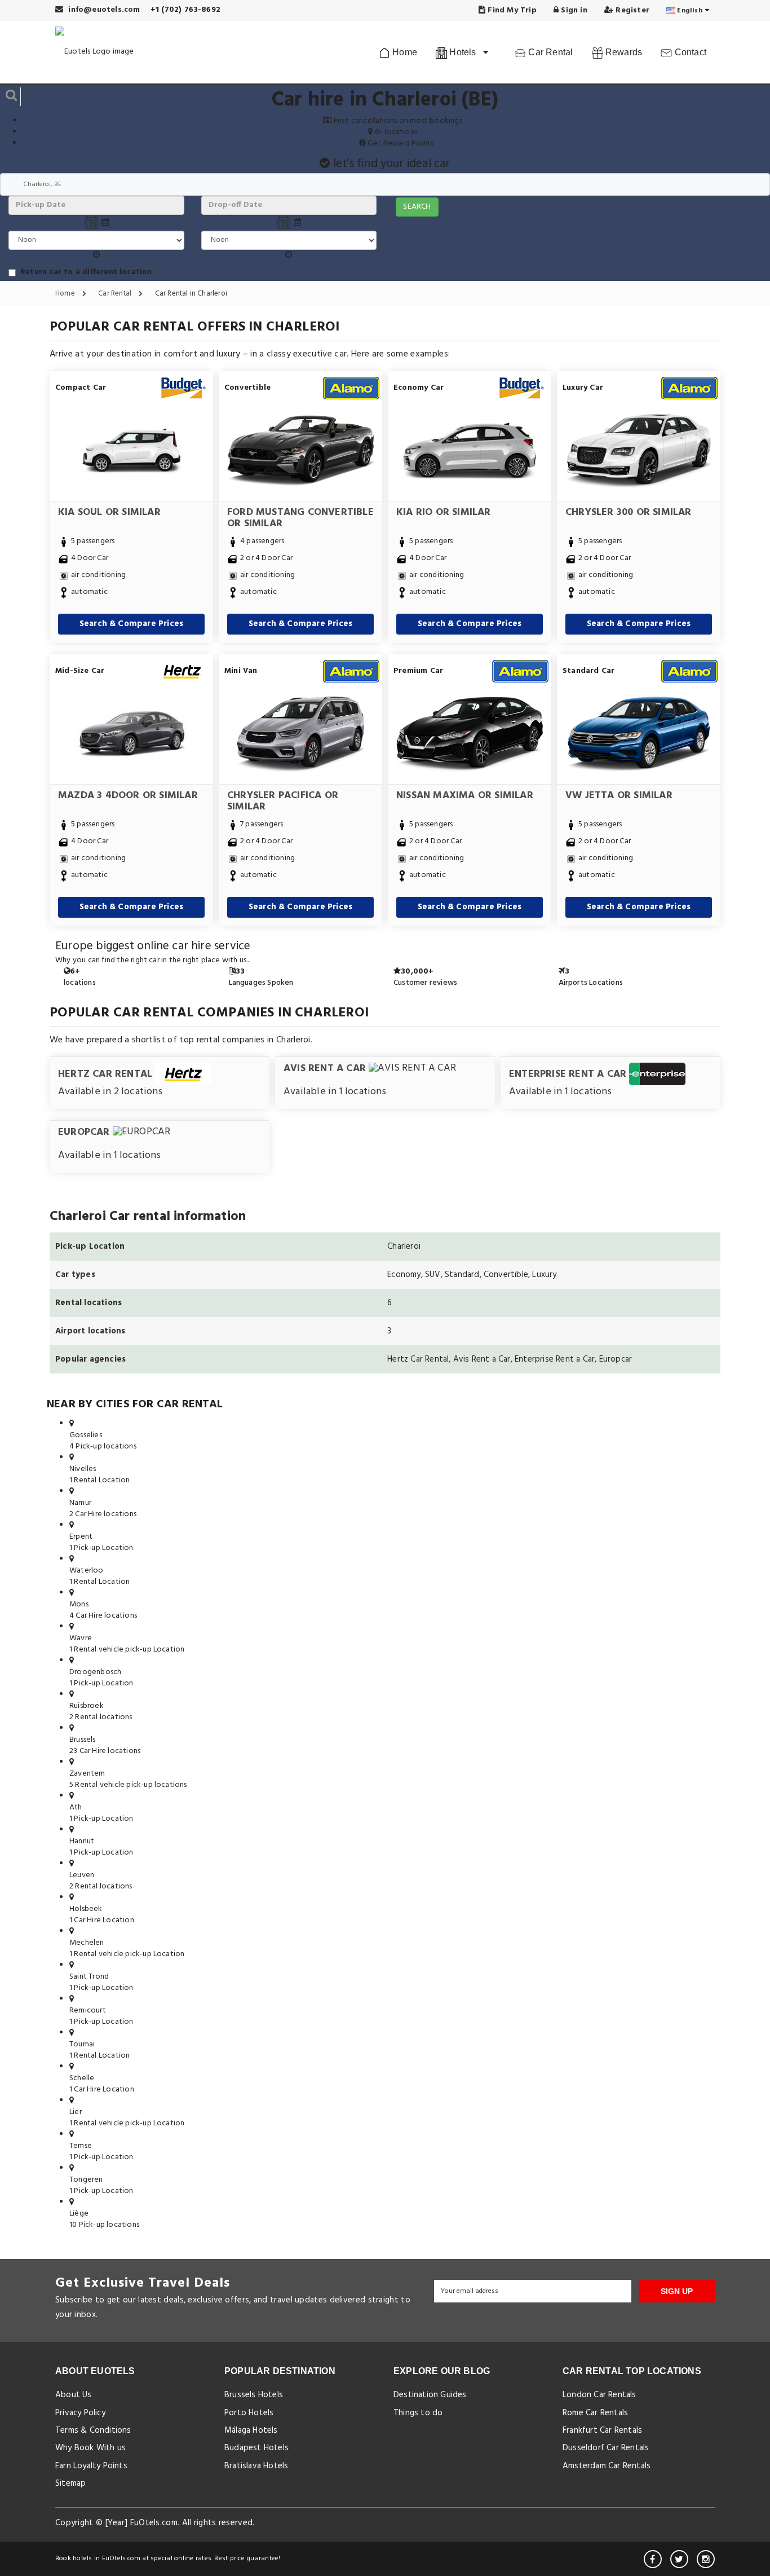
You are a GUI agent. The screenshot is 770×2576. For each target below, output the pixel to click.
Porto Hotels (249, 2413)
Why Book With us (90, 2448)
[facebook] (653, 2559)
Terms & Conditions (93, 2430)
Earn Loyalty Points (91, 2466)
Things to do (418, 2413)
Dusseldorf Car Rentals (606, 2448)
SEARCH (417, 207)
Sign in (573, 10)
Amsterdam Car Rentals (607, 2466)
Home (404, 52)
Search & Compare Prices (132, 624)
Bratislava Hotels (256, 2466)
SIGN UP (677, 2291)
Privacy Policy (80, 2413)
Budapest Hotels (256, 2448)
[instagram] (706, 2559)
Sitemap (70, 2483)
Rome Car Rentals (595, 2413)
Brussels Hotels (254, 2395)
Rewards (623, 52)
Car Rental (549, 52)
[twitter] (679, 2559)
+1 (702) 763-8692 (185, 10)
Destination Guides (430, 2395)
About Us (74, 2395)
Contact (689, 52)
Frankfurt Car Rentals (602, 2430)
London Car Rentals (599, 2395)
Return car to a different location (86, 272)
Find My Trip (511, 10)
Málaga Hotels (251, 2430)
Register (631, 10)
